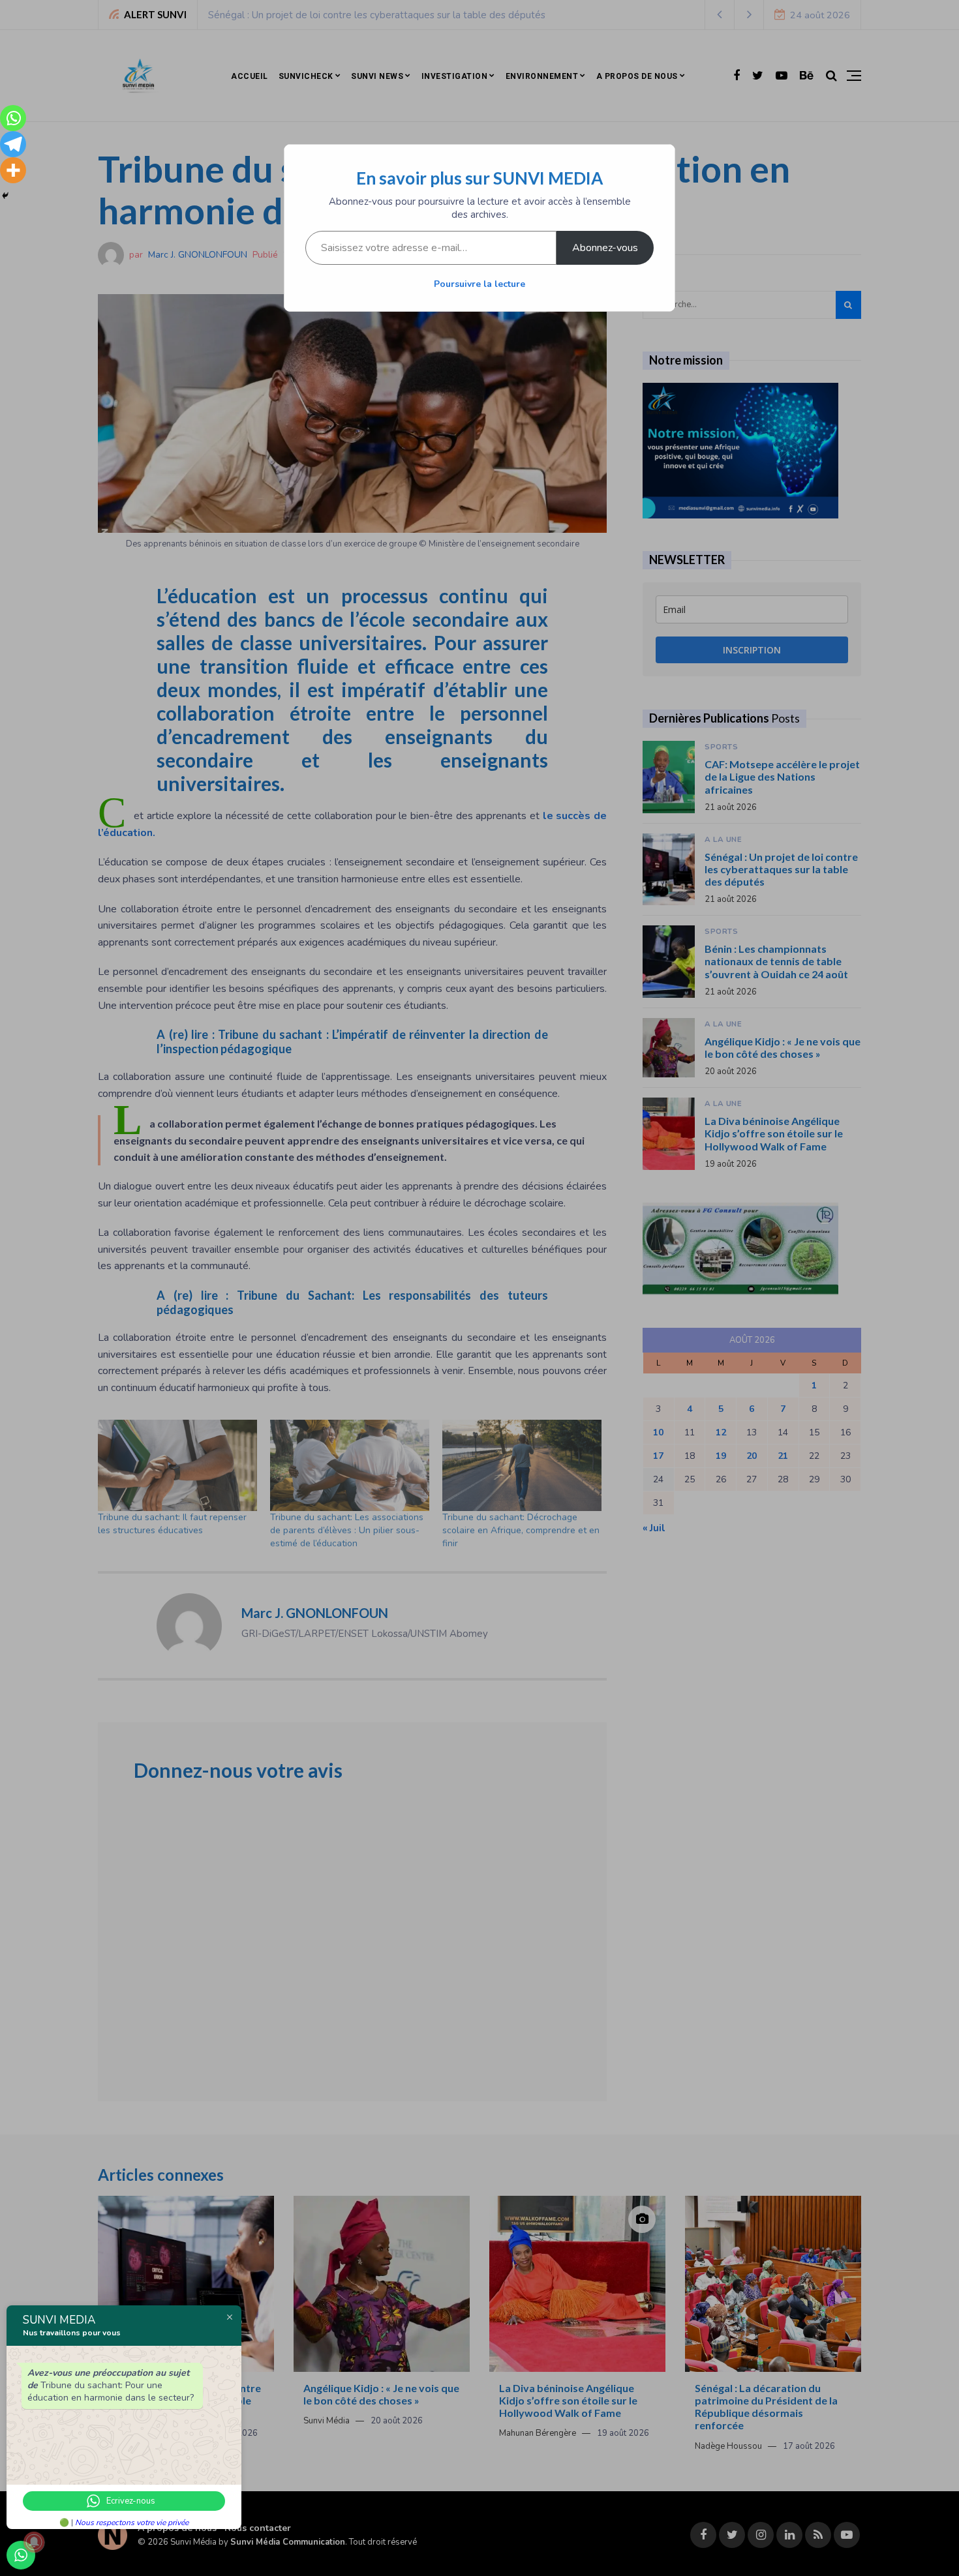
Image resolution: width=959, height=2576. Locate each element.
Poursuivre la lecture (479, 284)
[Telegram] (13, 144)
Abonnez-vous (605, 248)
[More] (13, 170)
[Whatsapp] (13, 118)
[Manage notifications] (34, 2542)
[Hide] (5, 196)
